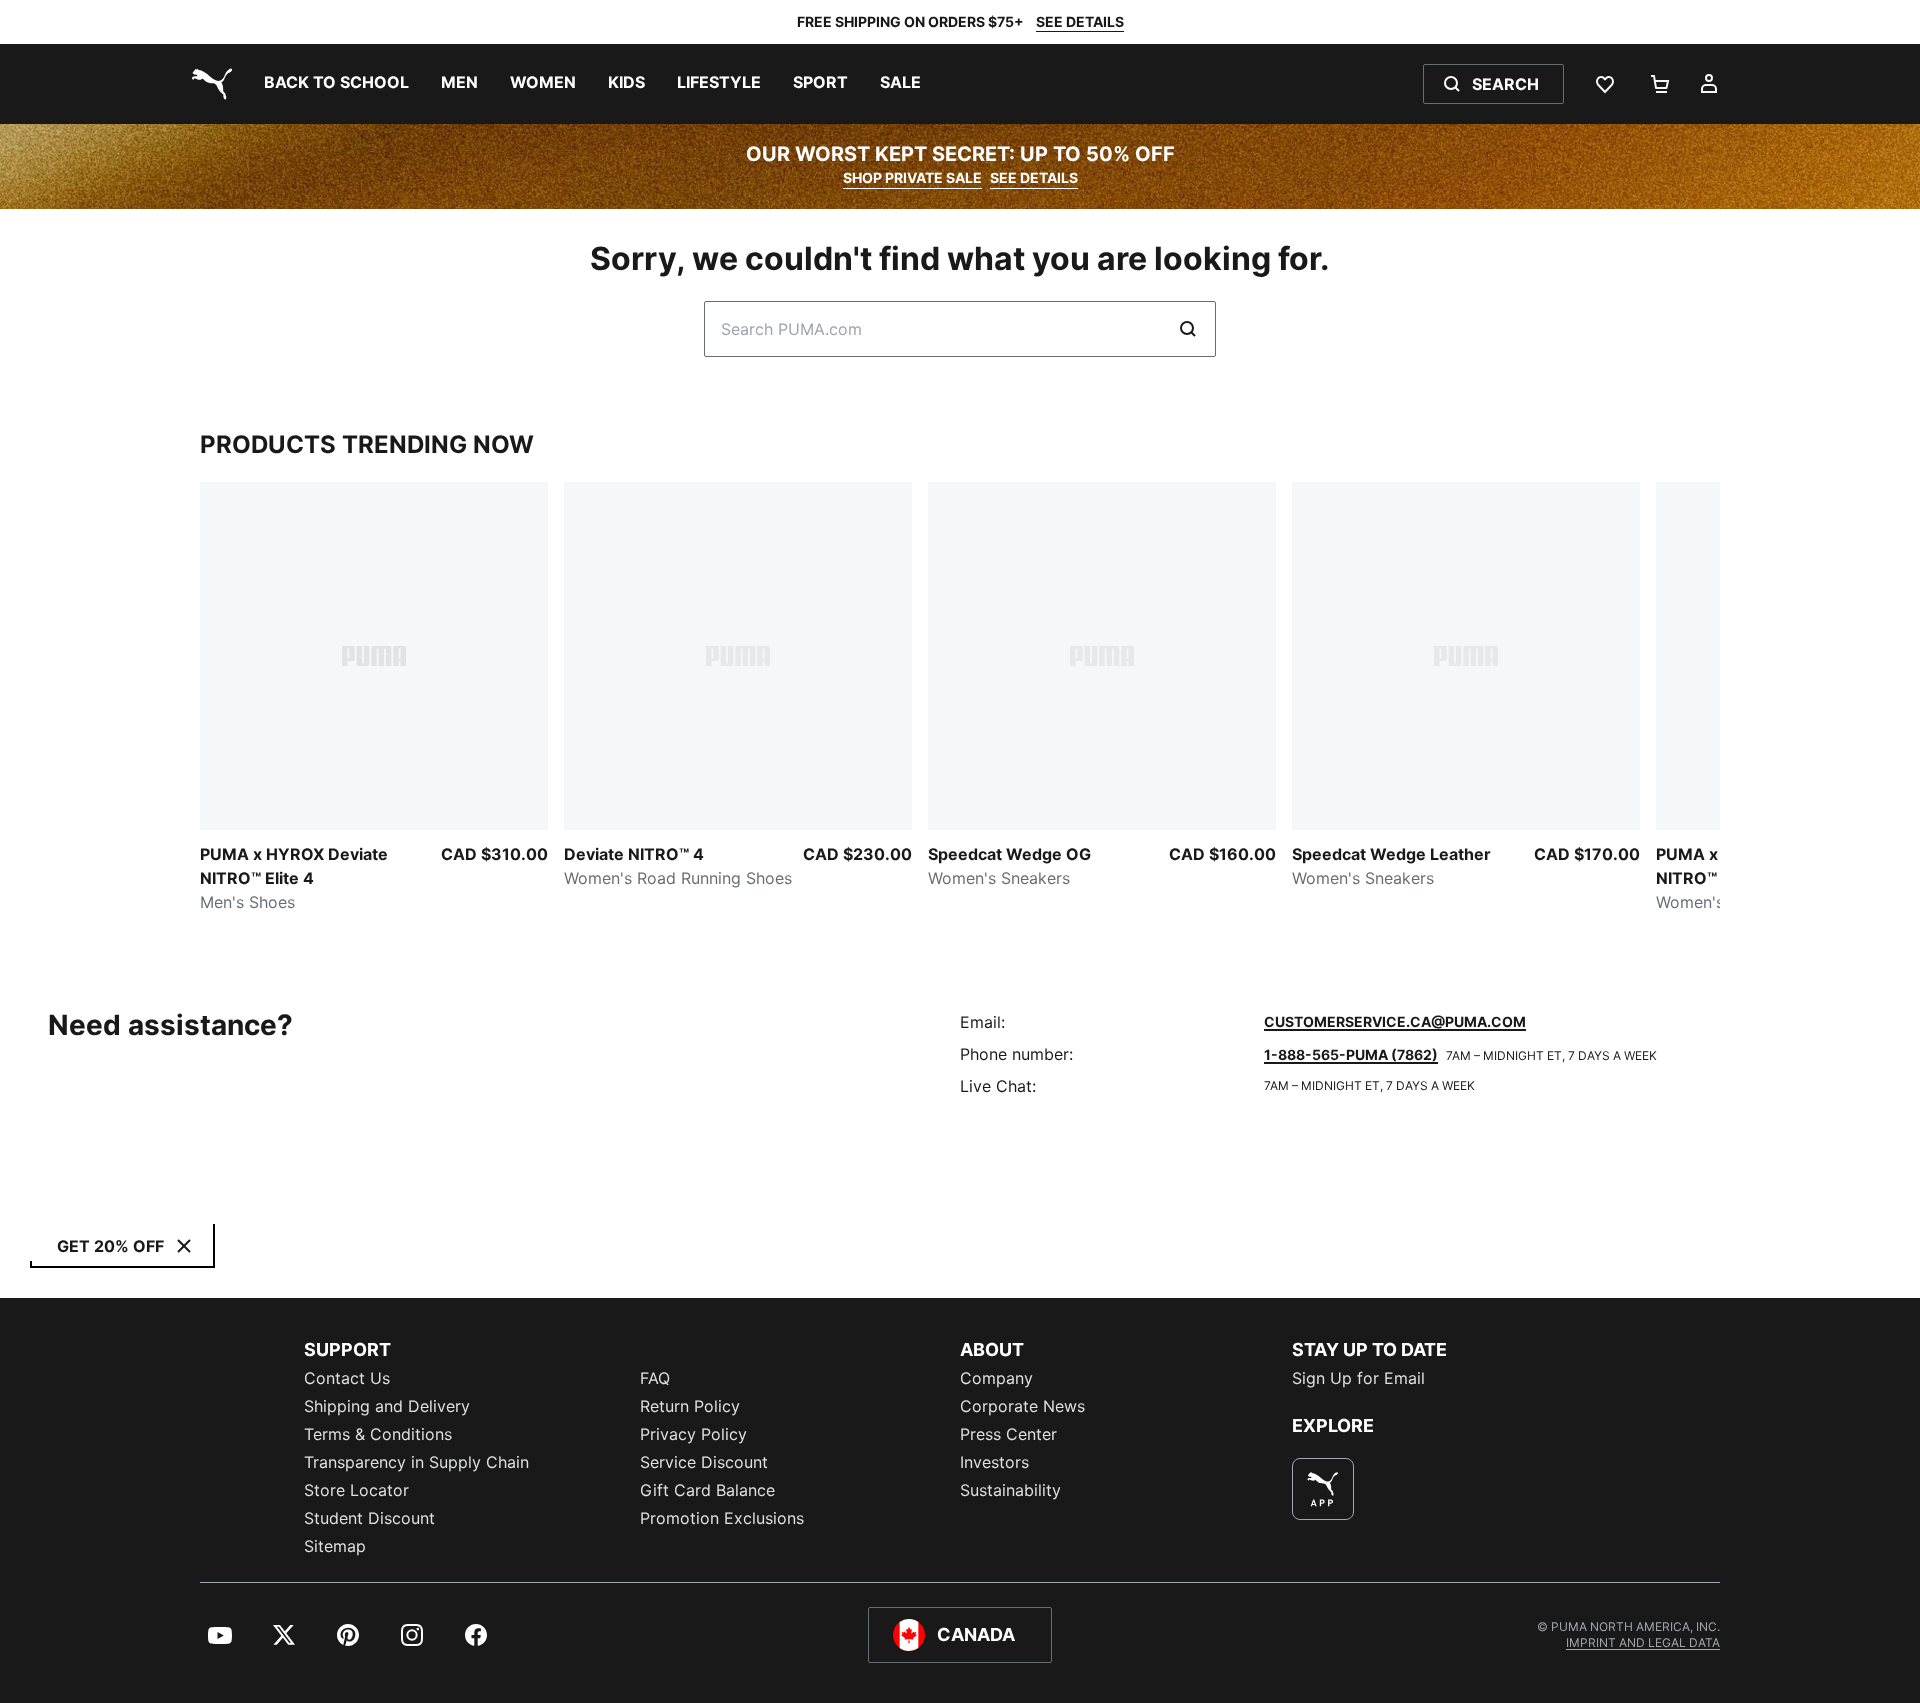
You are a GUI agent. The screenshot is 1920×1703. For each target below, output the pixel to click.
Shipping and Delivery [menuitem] (387, 1406)
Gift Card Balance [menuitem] (707, 1490)
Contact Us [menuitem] (347, 1378)
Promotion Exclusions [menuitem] (722, 1518)
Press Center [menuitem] (1008, 1434)
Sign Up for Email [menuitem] (1358, 1378)
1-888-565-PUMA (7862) (1351, 1054)
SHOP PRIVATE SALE (912, 177)
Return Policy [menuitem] (690, 1406)
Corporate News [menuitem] (1022, 1406)
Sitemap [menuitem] (335, 1546)
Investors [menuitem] (994, 1462)
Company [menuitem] (996, 1378)
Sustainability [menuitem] (1010, 1490)
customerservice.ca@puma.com (1395, 1021)
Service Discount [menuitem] (704, 1462)
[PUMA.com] (208, 84)
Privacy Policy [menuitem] (693, 1434)
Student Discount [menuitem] (369, 1518)
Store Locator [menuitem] (356, 1490)
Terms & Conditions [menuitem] (378, 1434)
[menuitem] (336, 84)
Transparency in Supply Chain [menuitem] (416, 1462)
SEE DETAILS (1080, 21)
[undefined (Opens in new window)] (1323, 1489)
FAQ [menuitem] (655, 1378)
